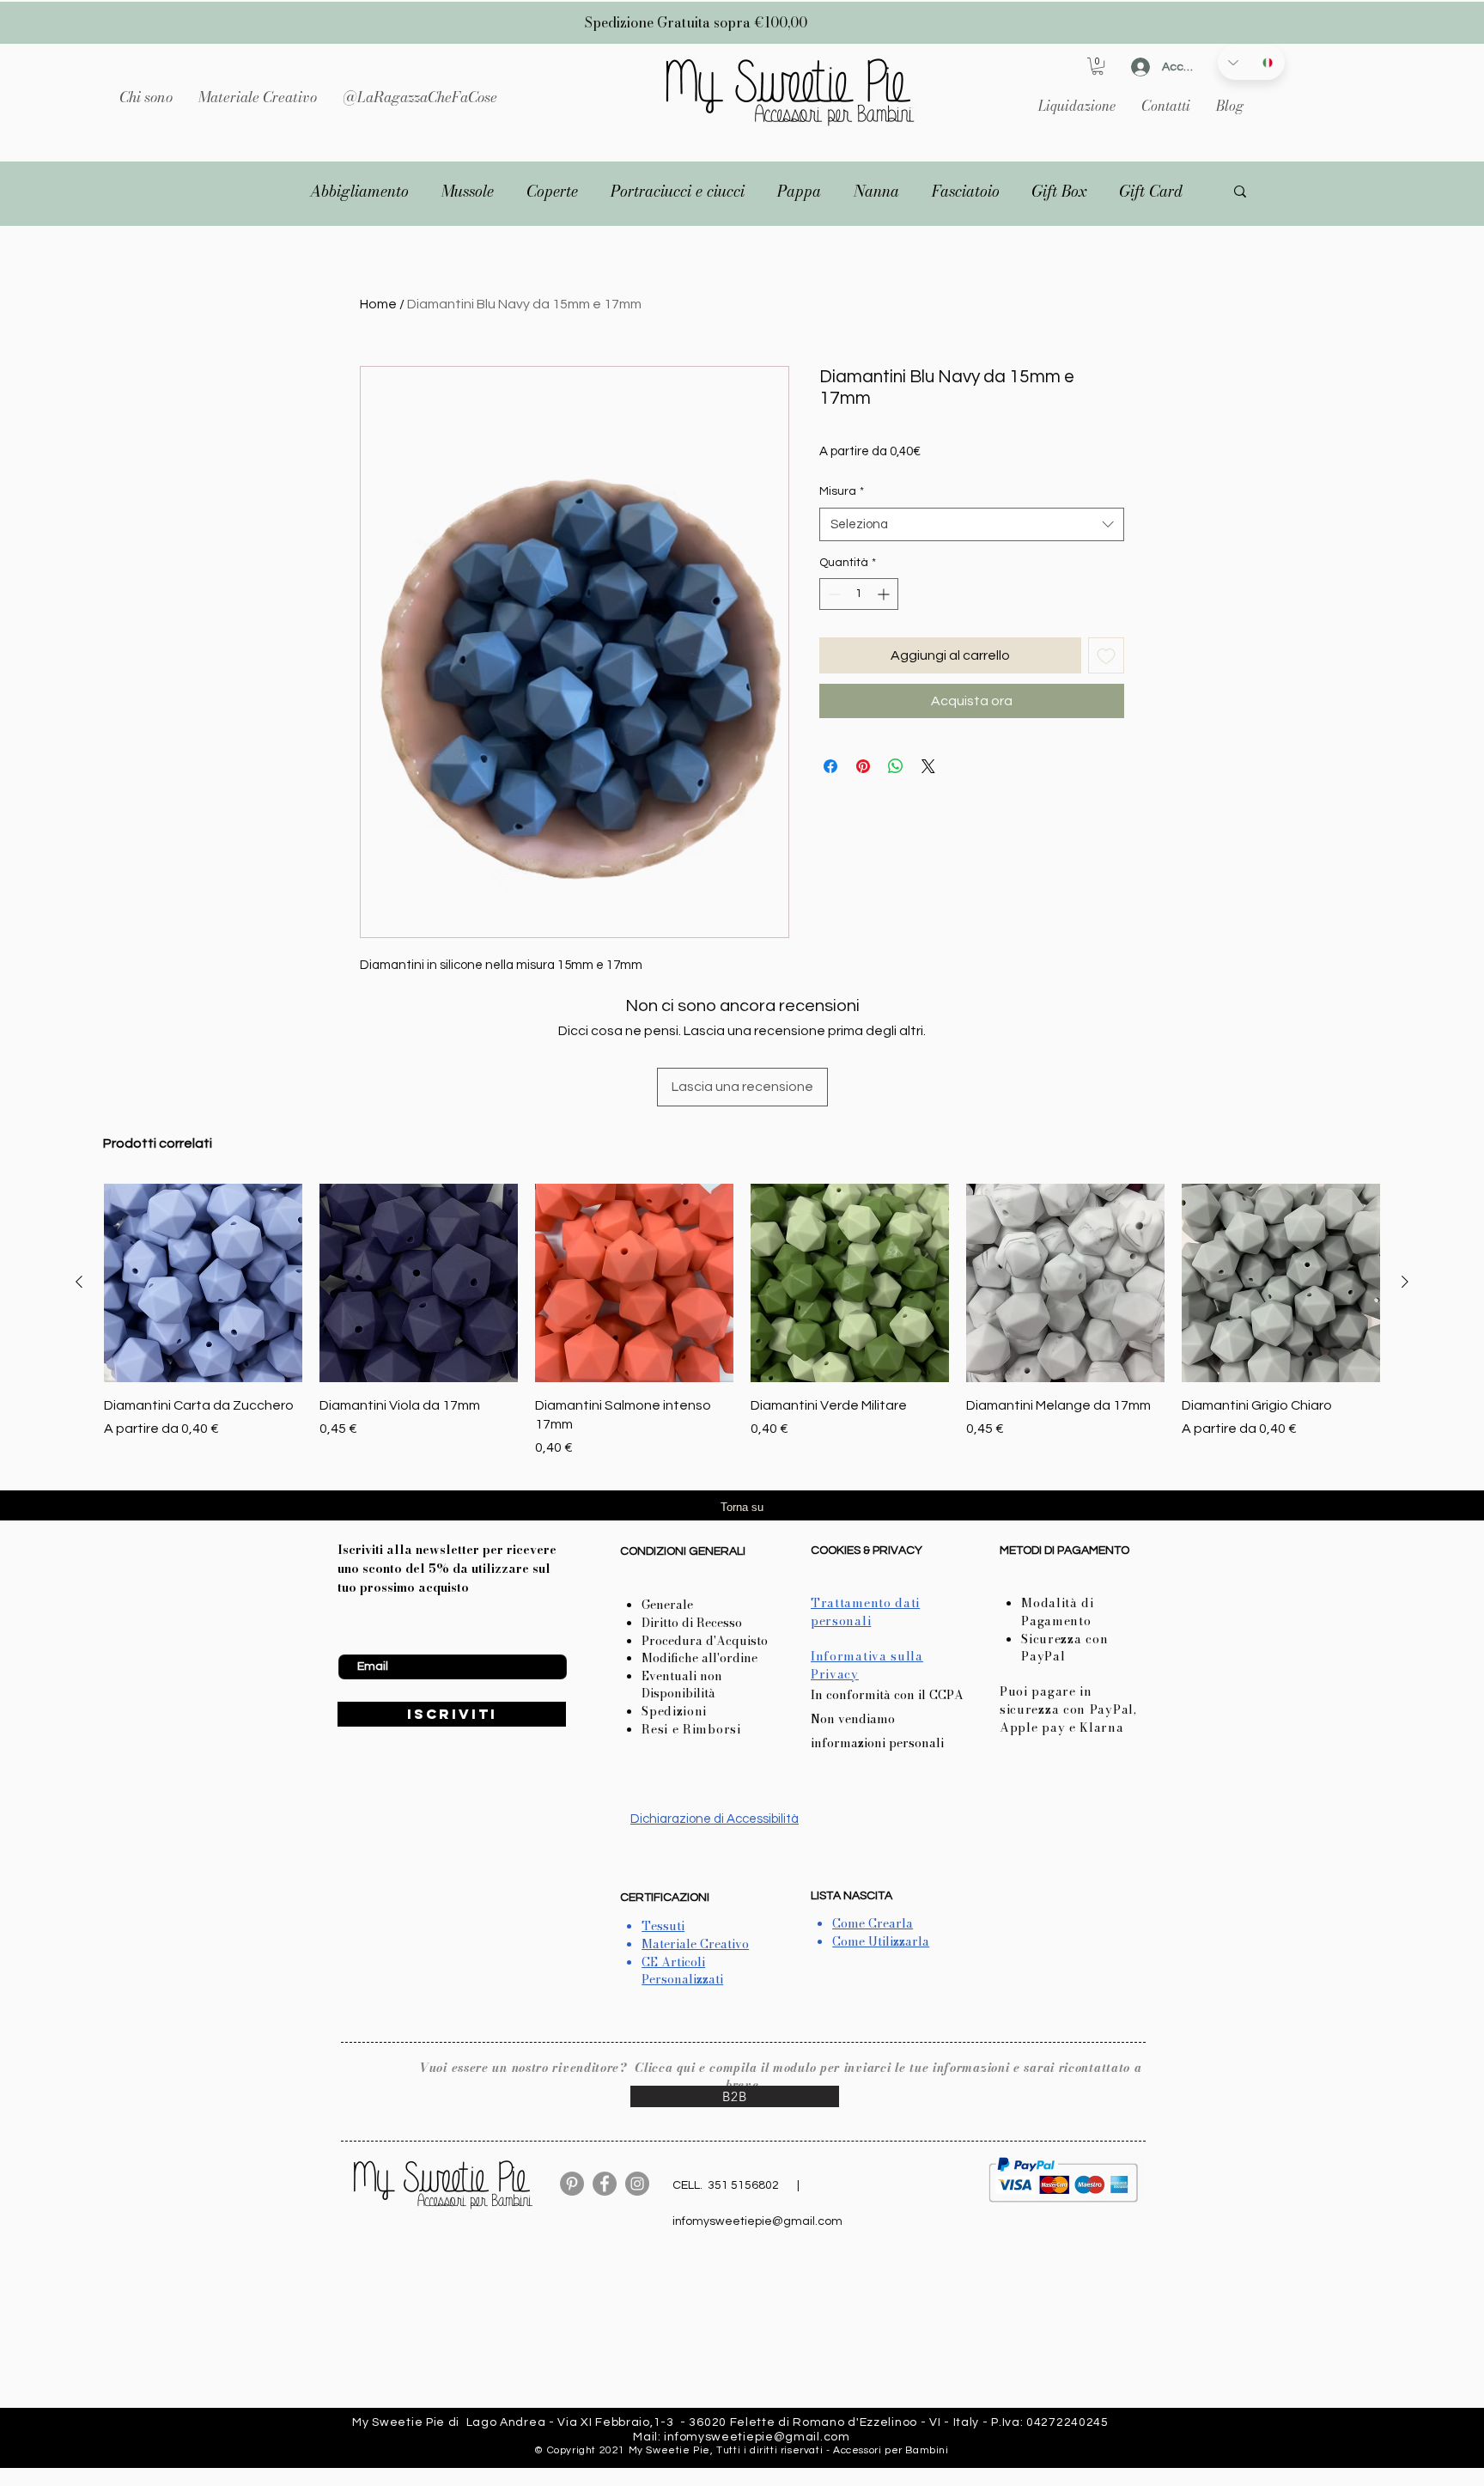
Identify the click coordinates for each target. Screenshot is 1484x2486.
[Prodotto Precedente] (79, 1282)
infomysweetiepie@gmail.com (757, 2221)
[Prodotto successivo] (1405, 1282)
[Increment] (885, 594)
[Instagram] (637, 2184)
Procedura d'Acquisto (705, 1641)
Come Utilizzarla (881, 1941)
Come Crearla (873, 1923)
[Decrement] (833, 594)
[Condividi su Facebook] (830, 766)
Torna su (742, 1507)
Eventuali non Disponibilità (682, 1685)
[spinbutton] (859, 594)
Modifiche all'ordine (699, 1658)
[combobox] (972, 524)
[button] (258, 97)
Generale (667, 1605)
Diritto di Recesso (692, 1623)
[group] (742, 1321)
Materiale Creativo (695, 1944)
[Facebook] (605, 2184)
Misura (842, 491)
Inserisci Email (376, 1641)
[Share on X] (928, 766)
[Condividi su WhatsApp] (896, 766)
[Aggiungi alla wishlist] (1106, 655)
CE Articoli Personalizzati (682, 1971)
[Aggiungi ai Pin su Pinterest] (863, 766)
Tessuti (663, 1926)
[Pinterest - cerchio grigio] (572, 2184)
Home (378, 304)
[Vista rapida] (203, 1283)
